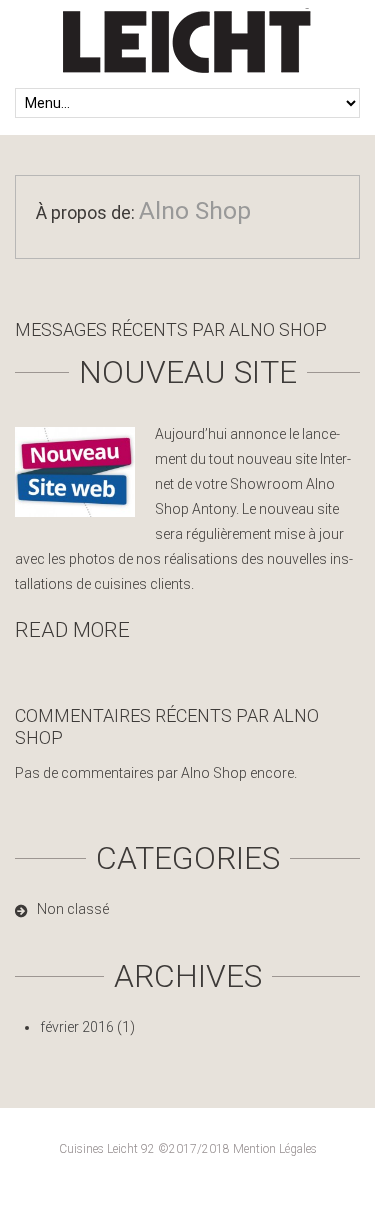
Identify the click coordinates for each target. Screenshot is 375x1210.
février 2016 (77, 1027)
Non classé (73, 909)
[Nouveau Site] (75, 472)
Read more (72, 630)
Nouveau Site (188, 372)
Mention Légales (275, 1149)
